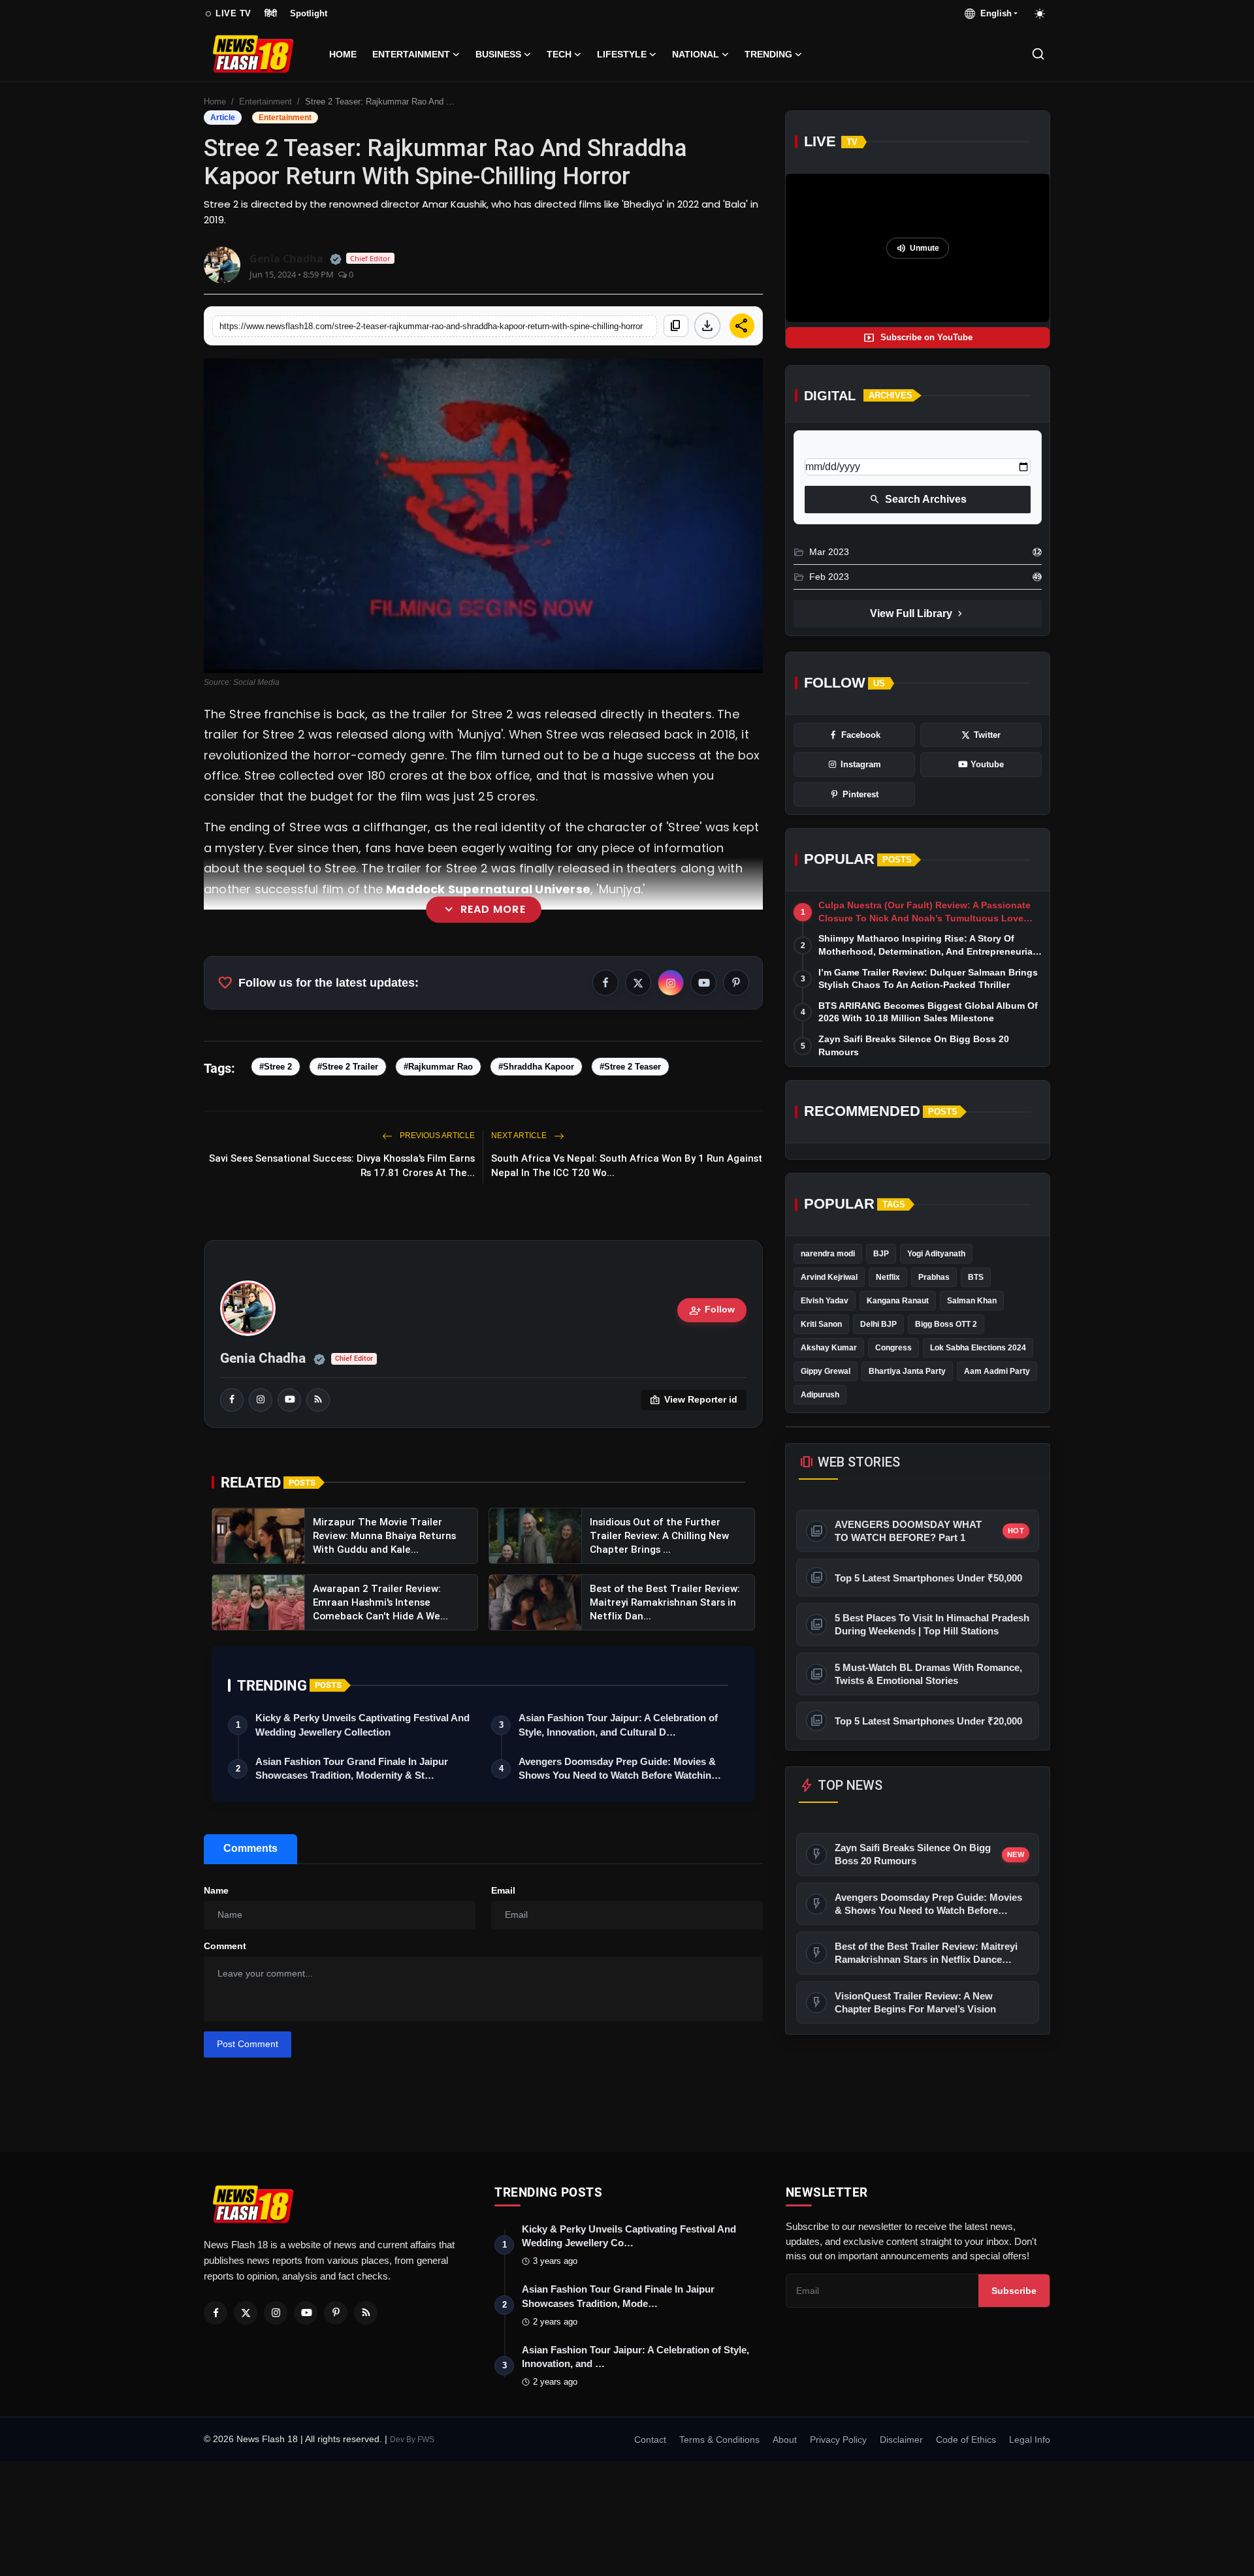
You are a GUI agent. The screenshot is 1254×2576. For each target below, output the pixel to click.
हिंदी (271, 13)
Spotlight (309, 13)
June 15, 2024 (474, 1020)
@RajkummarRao (379, 990)
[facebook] (232, 1400)
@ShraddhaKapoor (497, 990)
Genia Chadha (263, 1358)
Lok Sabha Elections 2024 (978, 1348)
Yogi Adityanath (936, 1254)
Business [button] (498, 54)
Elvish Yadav (825, 1301)
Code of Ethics (966, 2440)
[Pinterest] (336, 2313)
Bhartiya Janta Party (907, 1371)
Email (503, 1890)
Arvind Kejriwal (829, 1277)
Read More (484, 910)
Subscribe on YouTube (918, 338)
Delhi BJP (878, 1324)
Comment (225, 1946)
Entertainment (265, 102)
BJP (881, 1254)
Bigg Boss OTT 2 (946, 1324)
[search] (1038, 54)
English (993, 13)
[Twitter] (246, 2313)
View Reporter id (694, 1400)
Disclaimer (901, 2440)
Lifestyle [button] (622, 54)
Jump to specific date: (852, 447)
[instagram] (261, 1400)
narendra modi (828, 1254)
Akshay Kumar (829, 1348)
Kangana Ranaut (898, 1301)
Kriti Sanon (821, 1324)
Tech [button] (559, 54)
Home (343, 54)
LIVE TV (228, 14)
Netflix (888, 1277)
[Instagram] (276, 2313)
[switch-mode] (1040, 14)
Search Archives (918, 500)
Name (216, 1890)
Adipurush (820, 1395)
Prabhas (934, 1277)
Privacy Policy (838, 2440)
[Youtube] (306, 2313)
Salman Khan (972, 1301)
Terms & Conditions (719, 2440)
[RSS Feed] (318, 1400)
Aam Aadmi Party (997, 1371)
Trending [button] (768, 54)
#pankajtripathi (274, 990)
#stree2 (464, 969)
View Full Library (918, 614)
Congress (893, 1348)
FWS (426, 2440)
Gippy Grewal (826, 1371)
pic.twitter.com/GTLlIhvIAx (642, 990)
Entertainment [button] (411, 54)
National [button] (696, 54)
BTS (976, 1277)
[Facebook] (216, 2313)
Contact (650, 2440)
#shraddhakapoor (551, 969)
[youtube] (289, 1400)
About (785, 2440)
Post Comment (248, 2044)
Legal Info (1030, 2440)
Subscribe (1014, 2291)
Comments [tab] (250, 1848)
